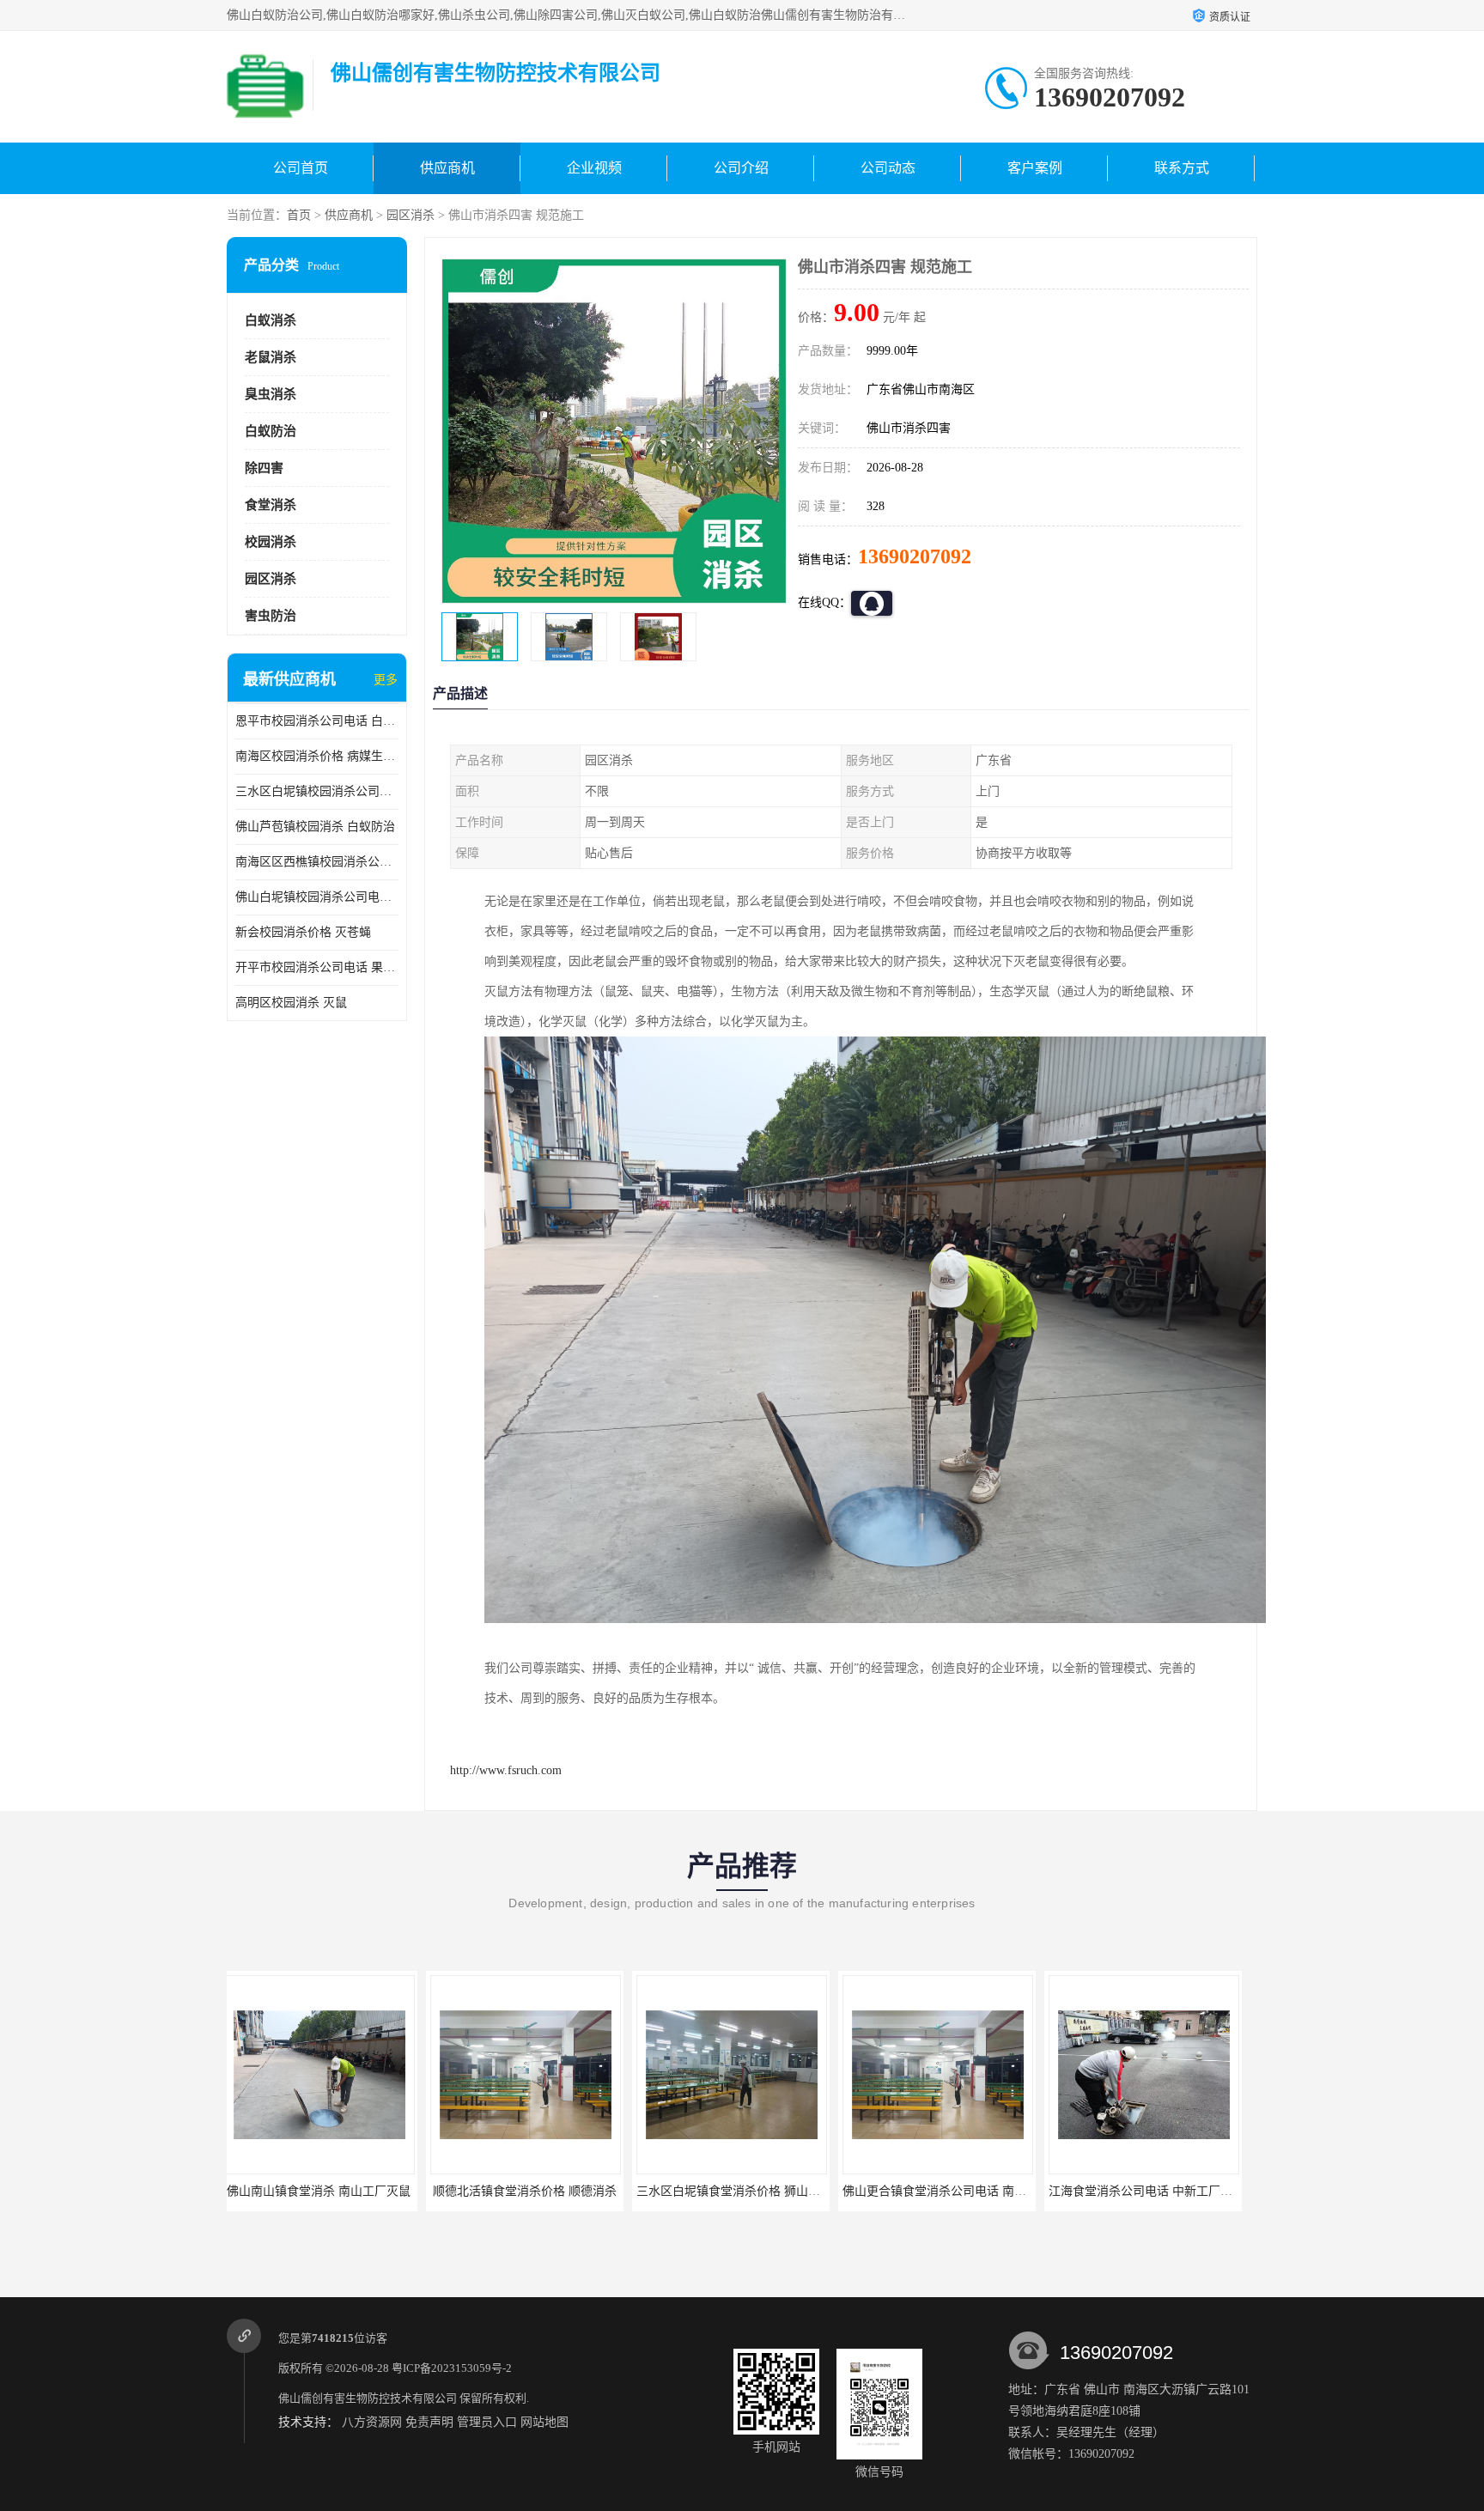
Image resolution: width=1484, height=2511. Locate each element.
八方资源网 (372, 2422)
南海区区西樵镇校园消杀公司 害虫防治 (317, 862)
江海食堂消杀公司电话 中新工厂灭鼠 (947, 2191)
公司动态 (888, 168)
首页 (299, 215)
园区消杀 (411, 215)
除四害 (264, 468)
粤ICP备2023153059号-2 (452, 2368)
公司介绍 (741, 168)
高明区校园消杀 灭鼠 (291, 1003)
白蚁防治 (271, 431)
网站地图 (544, 2422)
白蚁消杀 (271, 320)
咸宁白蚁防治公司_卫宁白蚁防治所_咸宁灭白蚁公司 (1194, 2191)
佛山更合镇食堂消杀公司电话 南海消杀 (747, 2191)
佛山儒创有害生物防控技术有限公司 (368, 2398)
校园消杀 (271, 542)
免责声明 (429, 2422)
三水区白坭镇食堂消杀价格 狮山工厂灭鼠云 (553, 2191)
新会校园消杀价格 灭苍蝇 (303, 932)
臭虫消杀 (271, 394)
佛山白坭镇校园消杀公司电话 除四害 (317, 897)
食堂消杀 (271, 505)
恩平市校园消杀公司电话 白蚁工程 (317, 721)
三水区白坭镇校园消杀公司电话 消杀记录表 (317, 791)
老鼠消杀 (271, 357)
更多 (386, 680)
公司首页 (301, 168)
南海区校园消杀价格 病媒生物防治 (317, 756)
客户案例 (1035, 168)
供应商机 (447, 168)
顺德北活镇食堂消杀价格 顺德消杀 (325, 2191)
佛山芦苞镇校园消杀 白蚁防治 (315, 827)
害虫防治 (271, 616)
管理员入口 (487, 2422)
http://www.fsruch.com (506, 1770)
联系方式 (1182, 168)
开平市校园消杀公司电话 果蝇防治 (317, 967)
